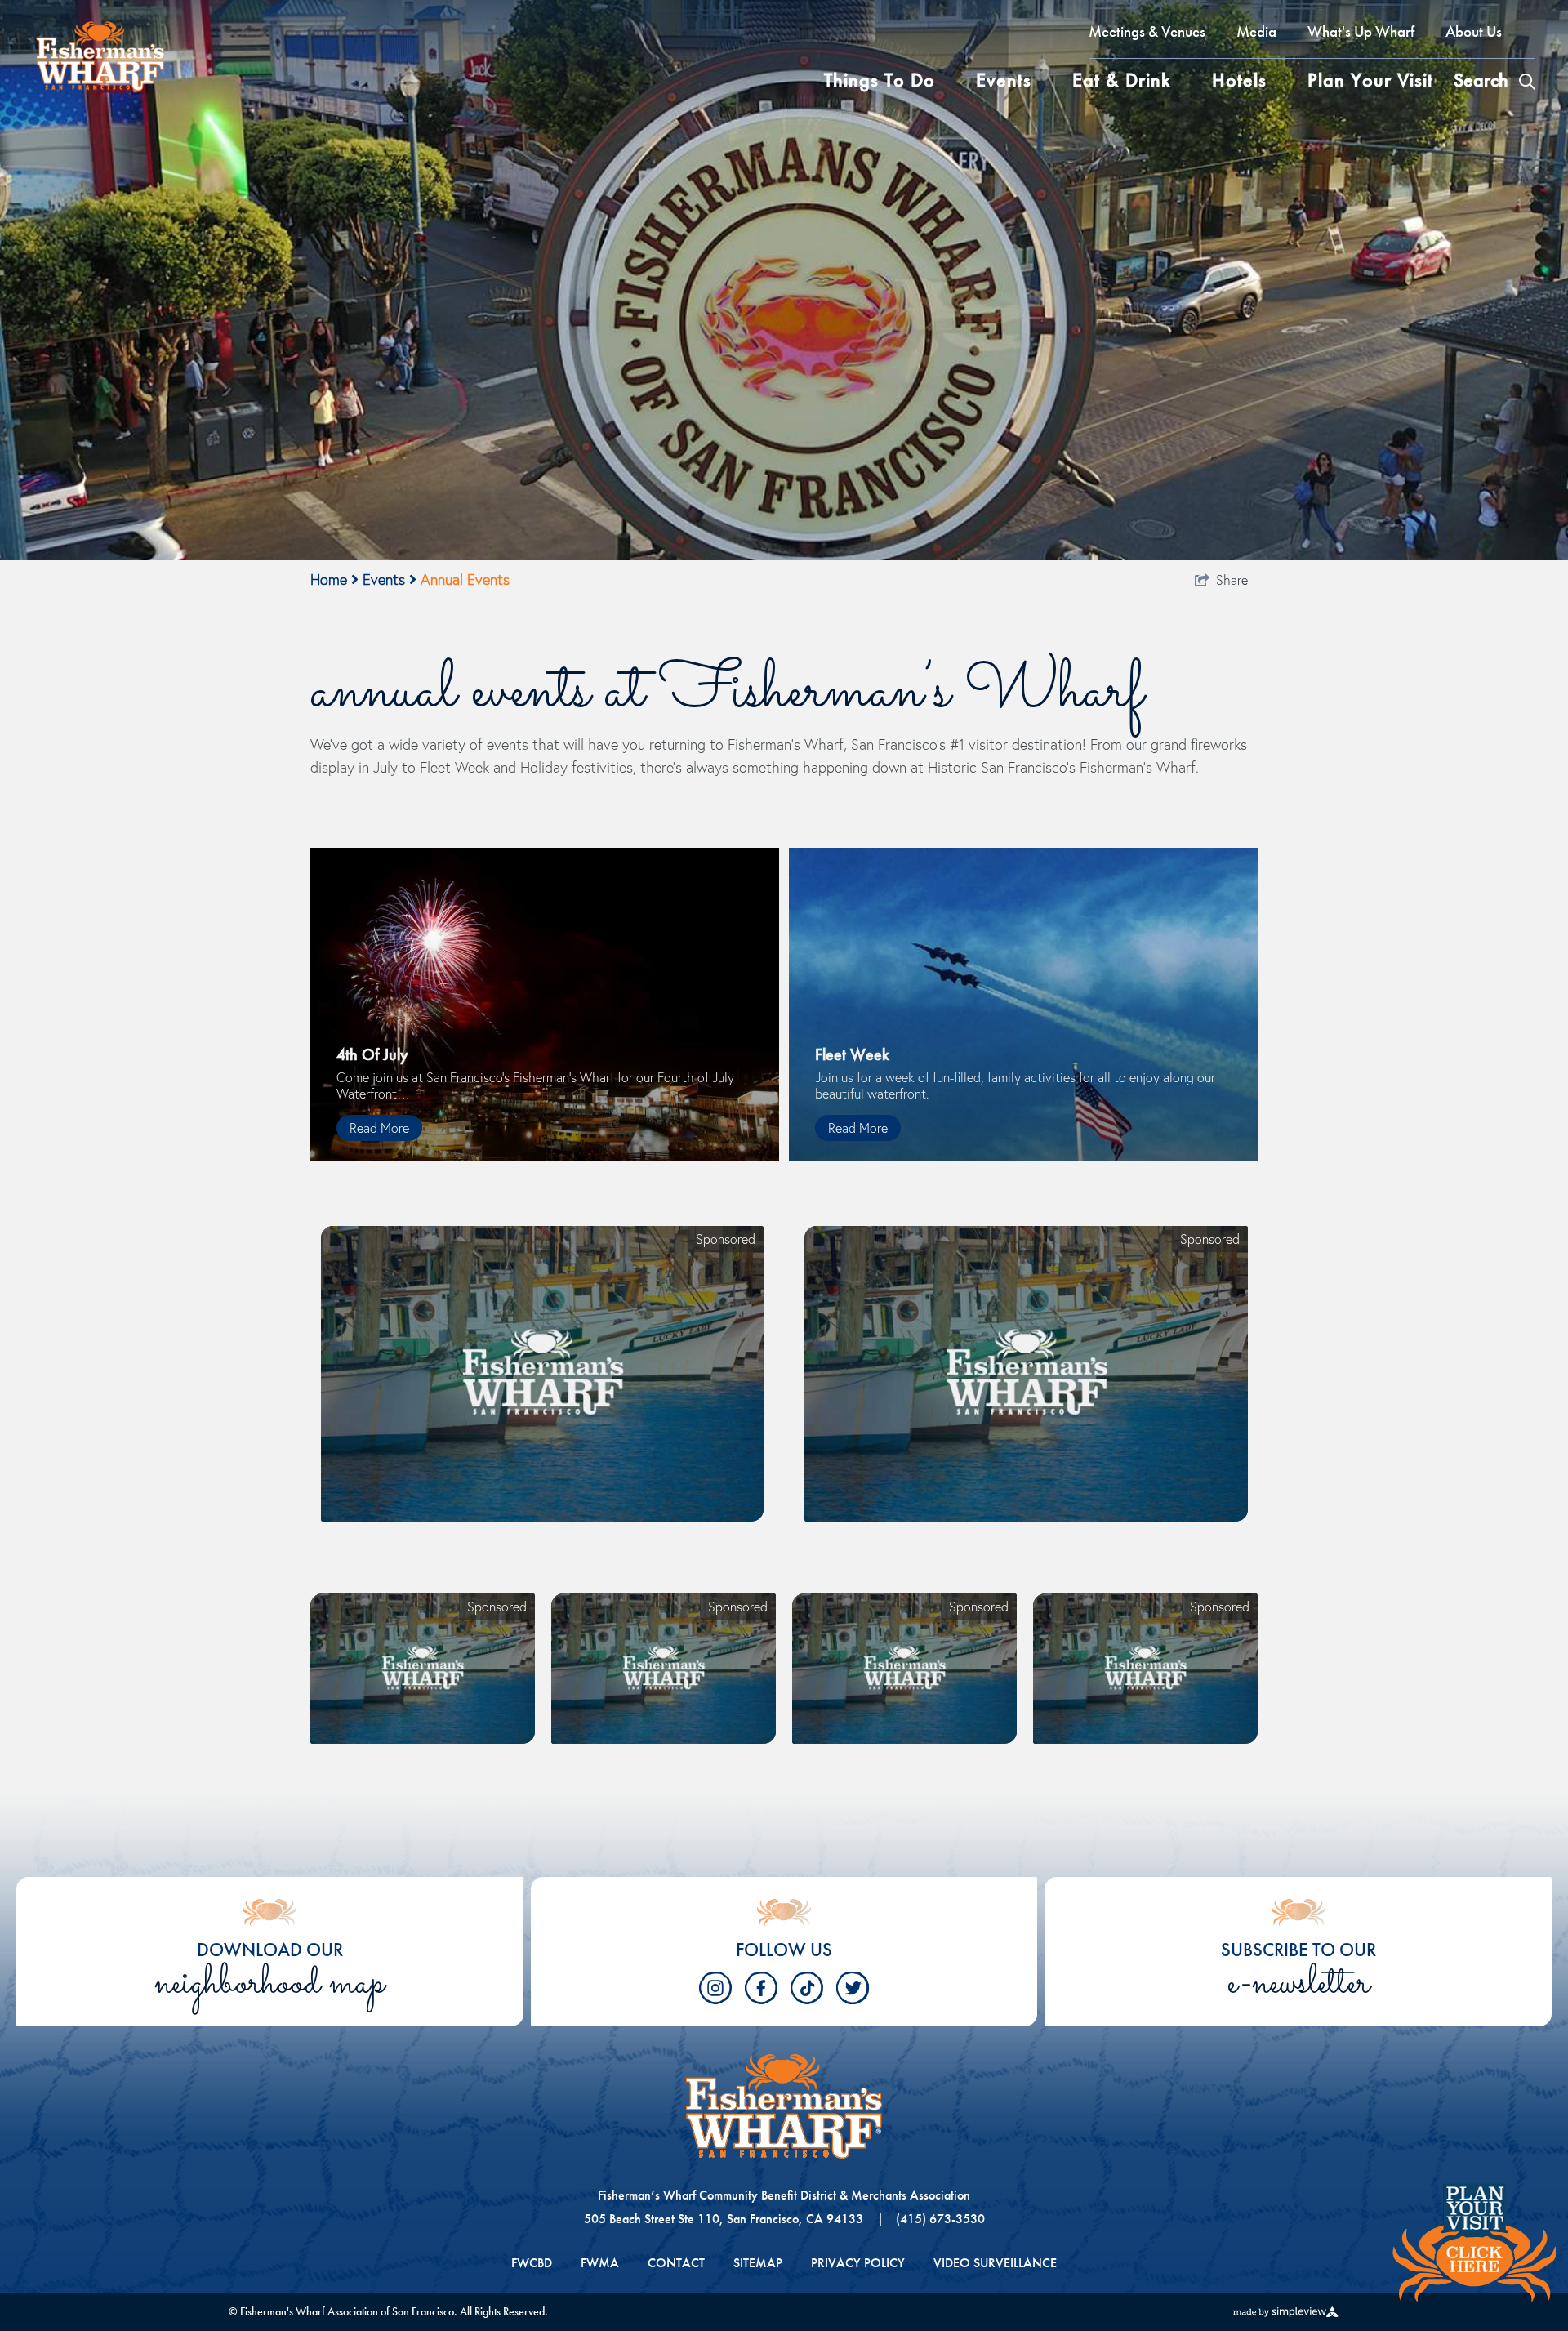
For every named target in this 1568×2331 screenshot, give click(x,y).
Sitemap (758, 2263)
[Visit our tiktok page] (807, 1988)
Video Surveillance (995, 2263)
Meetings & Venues (1147, 31)
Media (1256, 31)
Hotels (1239, 80)
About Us (1474, 31)
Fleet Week (852, 1054)
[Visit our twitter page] (853, 1988)
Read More (379, 1128)
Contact (676, 2263)
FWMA (600, 2263)
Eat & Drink (1122, 80)
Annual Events (465, 579)
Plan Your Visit (1370, 80)
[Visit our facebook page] (761, 1988)
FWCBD (532, 2263)
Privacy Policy (858, 2263)
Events (1004, 80)
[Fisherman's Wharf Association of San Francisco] (106, 53)
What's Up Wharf (1361, 31)
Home (331, 579)
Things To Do (880, 80)
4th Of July (372, 1054)
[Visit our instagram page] (715, 1988)
